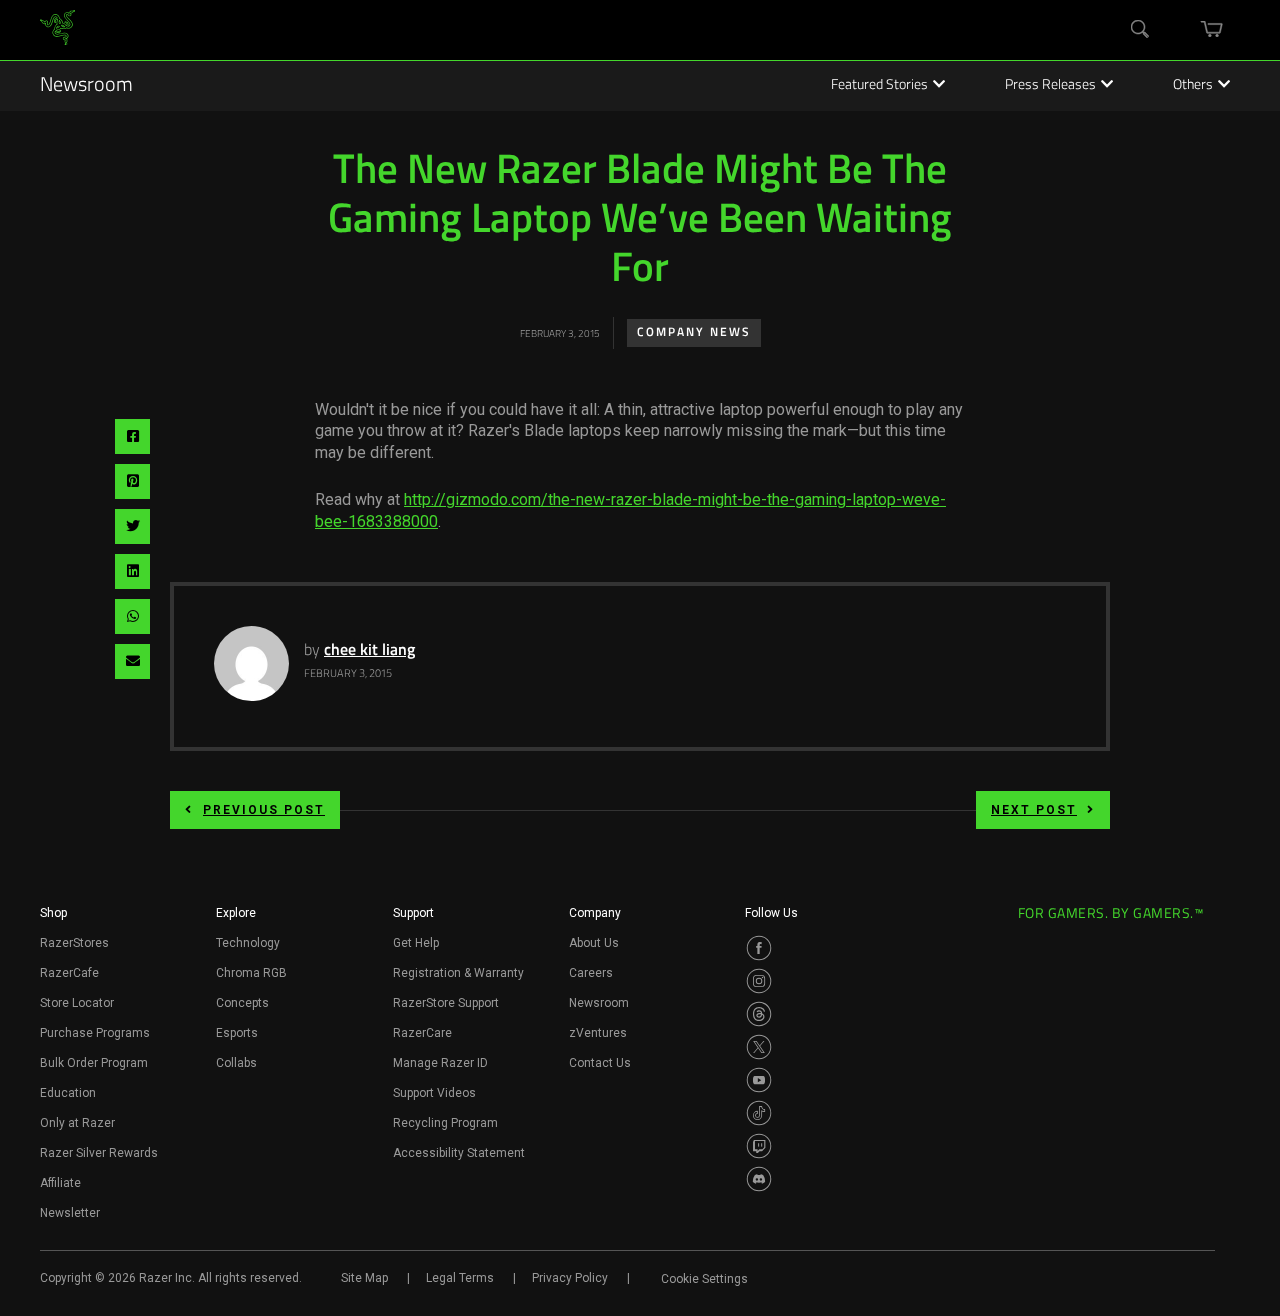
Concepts (242, 1003)
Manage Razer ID (440, 1063)
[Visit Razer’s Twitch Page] (759, 1146)
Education (68, 1093)
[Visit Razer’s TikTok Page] (759, 1113)
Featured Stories (879, 86)
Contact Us (600, 1063)
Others (1193, 86)
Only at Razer (77, 1123)
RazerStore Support (446, 1003)
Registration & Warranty (458, 973)
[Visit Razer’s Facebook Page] (759, 948)
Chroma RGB (251, 973)
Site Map (364, 1278)
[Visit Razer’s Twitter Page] (759, 1047)
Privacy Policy (570, 1278)
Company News (694, 333)
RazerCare (422, 1033)
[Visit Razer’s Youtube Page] (759, 1080)
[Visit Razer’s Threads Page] (759, 1014)
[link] (57, 30)
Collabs (236, 1063)
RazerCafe (69, 973)
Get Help (416, 943)
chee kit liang (369, 651)
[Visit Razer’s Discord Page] (759, 1179)
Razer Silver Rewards (99, 1153)
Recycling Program (445, 1123)
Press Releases (1050, 86)
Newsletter (70, 1213)
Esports (237, 1033)
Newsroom (86, 86)
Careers (591, 973)
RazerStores (74, 943)
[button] (53, 919)
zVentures (598, 1033)
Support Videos (434, 1093)
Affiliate (60, 1183)
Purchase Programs (95, 1033)
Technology (248, 943)
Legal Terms (460, 1278)
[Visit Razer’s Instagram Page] (759, 981)
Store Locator (77, 1003)
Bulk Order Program (94, 1063)
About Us (594, 943)
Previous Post (264, 810)
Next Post (1034, 810)
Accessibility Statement (459, 1153)
